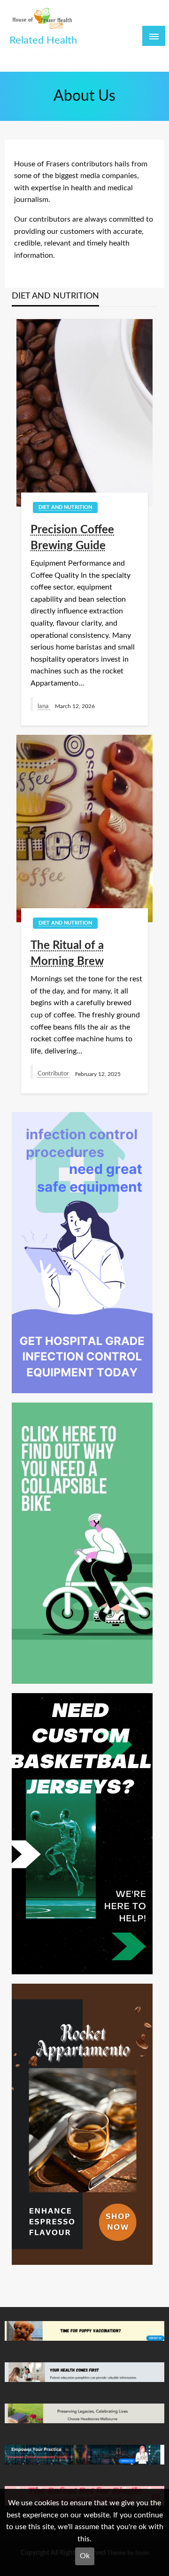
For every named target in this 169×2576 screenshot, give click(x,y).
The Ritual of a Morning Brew (67, 954)
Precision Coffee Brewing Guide (72, 538)
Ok (85, 2556)
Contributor (54, 1074)
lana (44, 706)
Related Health (43, 41)
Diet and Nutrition (65, 507)
